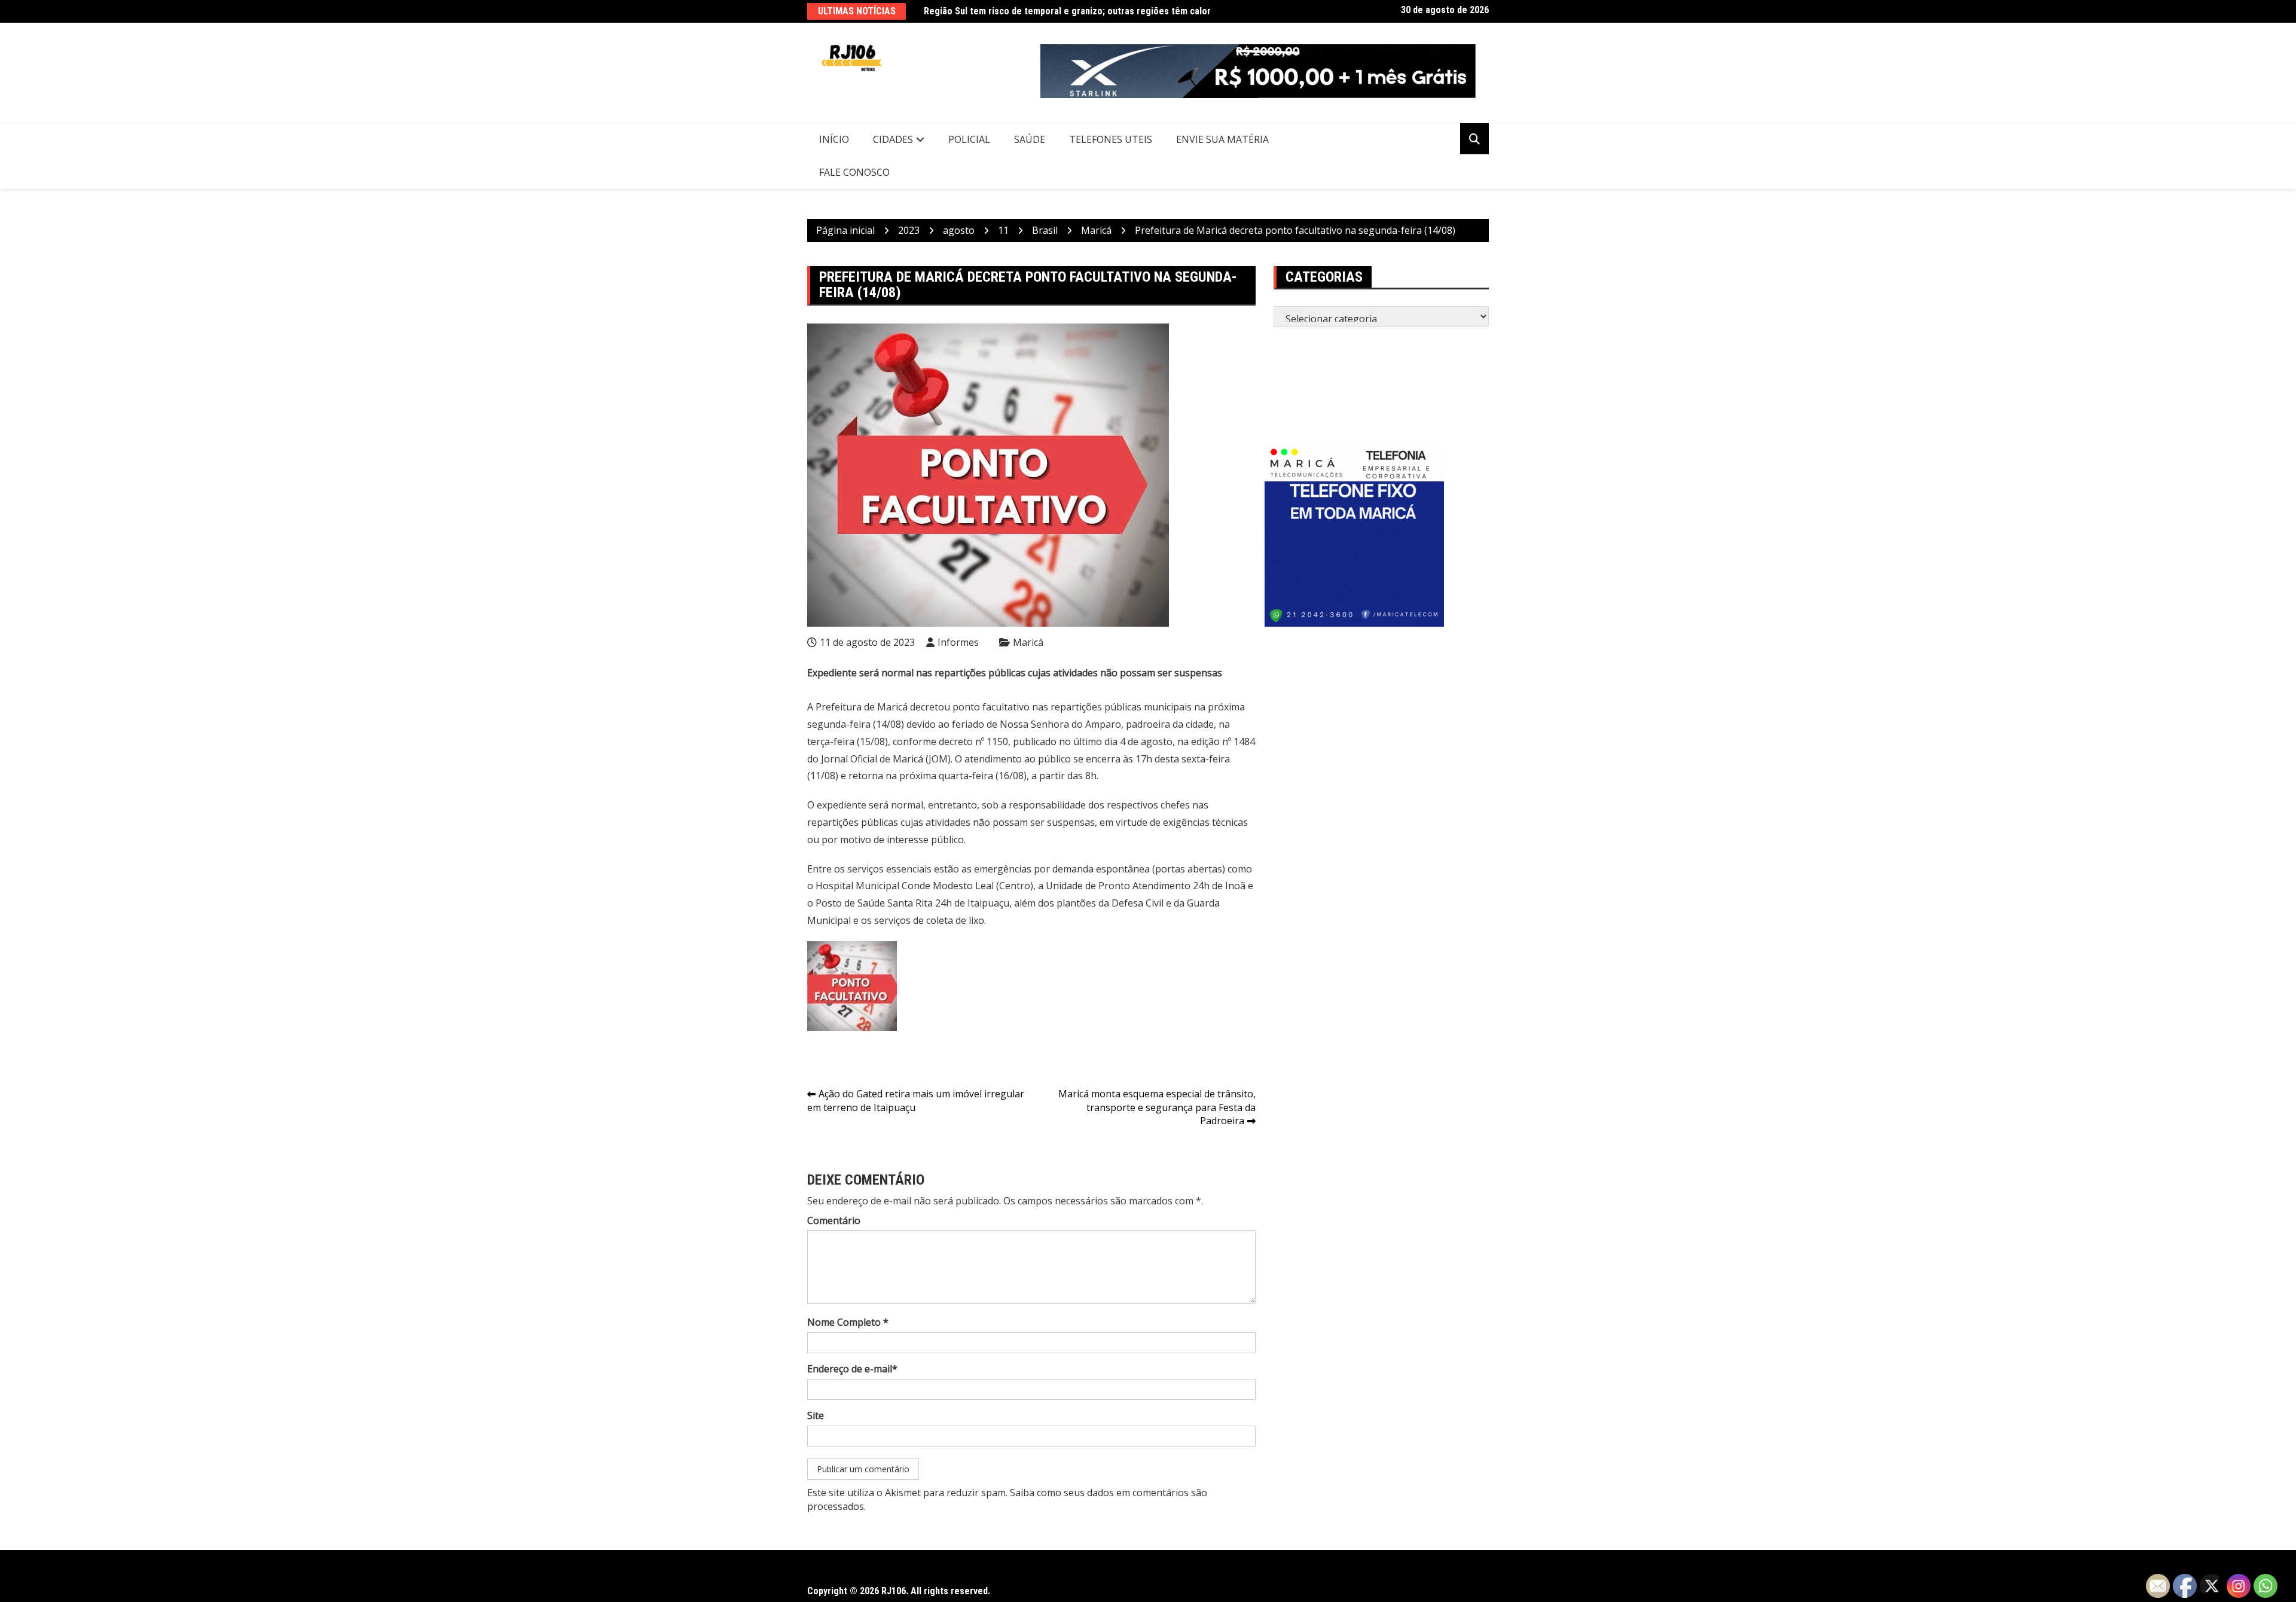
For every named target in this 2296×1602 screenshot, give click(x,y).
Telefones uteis (1111, 139)
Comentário (834, 1220)
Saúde (1030, 139)
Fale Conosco (854, 172)
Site (816, 1415)
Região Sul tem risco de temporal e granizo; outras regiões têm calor (1067, 11)
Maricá (1028, 642)
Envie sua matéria (1222, 139)
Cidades (893, 139)
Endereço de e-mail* (852, 1369)
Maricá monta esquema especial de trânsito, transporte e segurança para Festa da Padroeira (1157, 1107)
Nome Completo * (848, 1322)
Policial (969, 139)
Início (834, 139)
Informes (958, 642)
